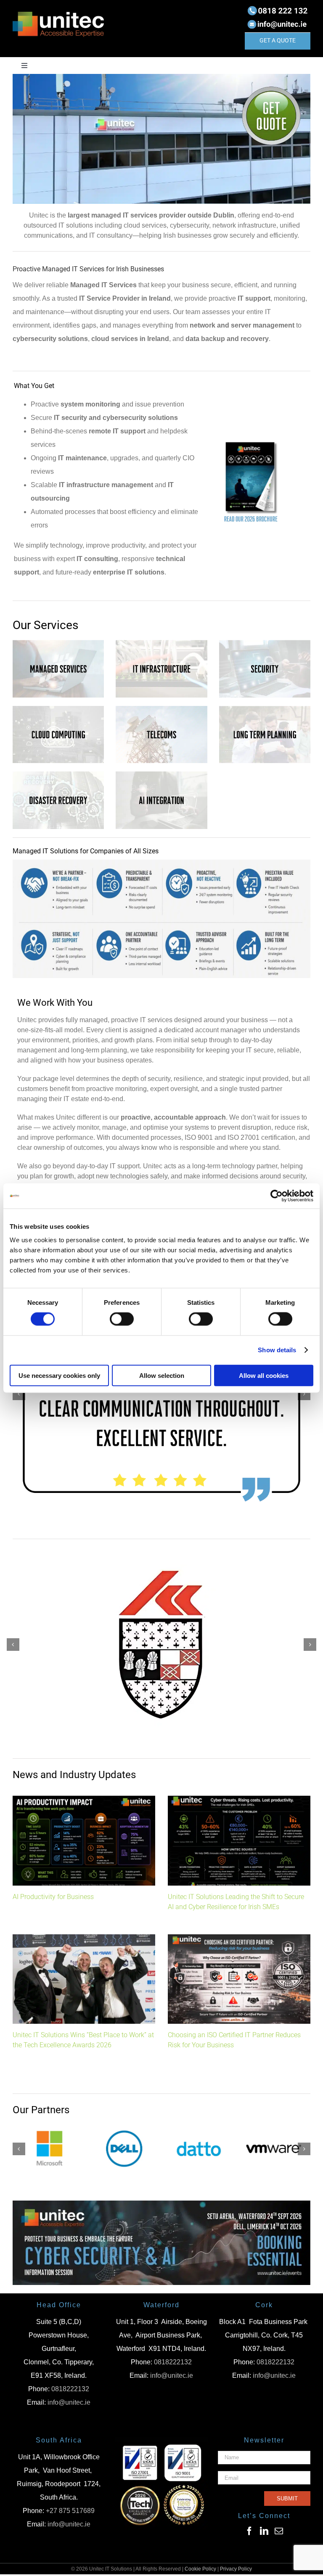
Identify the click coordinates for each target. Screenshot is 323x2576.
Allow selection (162, 1375)
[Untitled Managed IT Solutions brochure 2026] (251, 439)
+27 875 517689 (70, 2512)
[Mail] (279, 2533)
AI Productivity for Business (53, 1898)
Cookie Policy (200, 2571)
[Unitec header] (161, 77)
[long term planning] (265, 709)
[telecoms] (161, 709)
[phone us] (278, 7)
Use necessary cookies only (59, 1375)
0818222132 (70, 2391)
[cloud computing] (58, 709)
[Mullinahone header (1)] (161, 2205)
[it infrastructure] (161, 643)
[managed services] (58, 643)
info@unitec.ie (69, 2404)
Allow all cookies (264, 1375)
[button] (19, 1395)
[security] (265, 643)
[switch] (122, 1319)
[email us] (278, 20)
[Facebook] (249, 2533)
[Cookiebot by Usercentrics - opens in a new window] (277, 1196)
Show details (277, 1350)
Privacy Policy (236, 2571)
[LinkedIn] (264, 2533)
